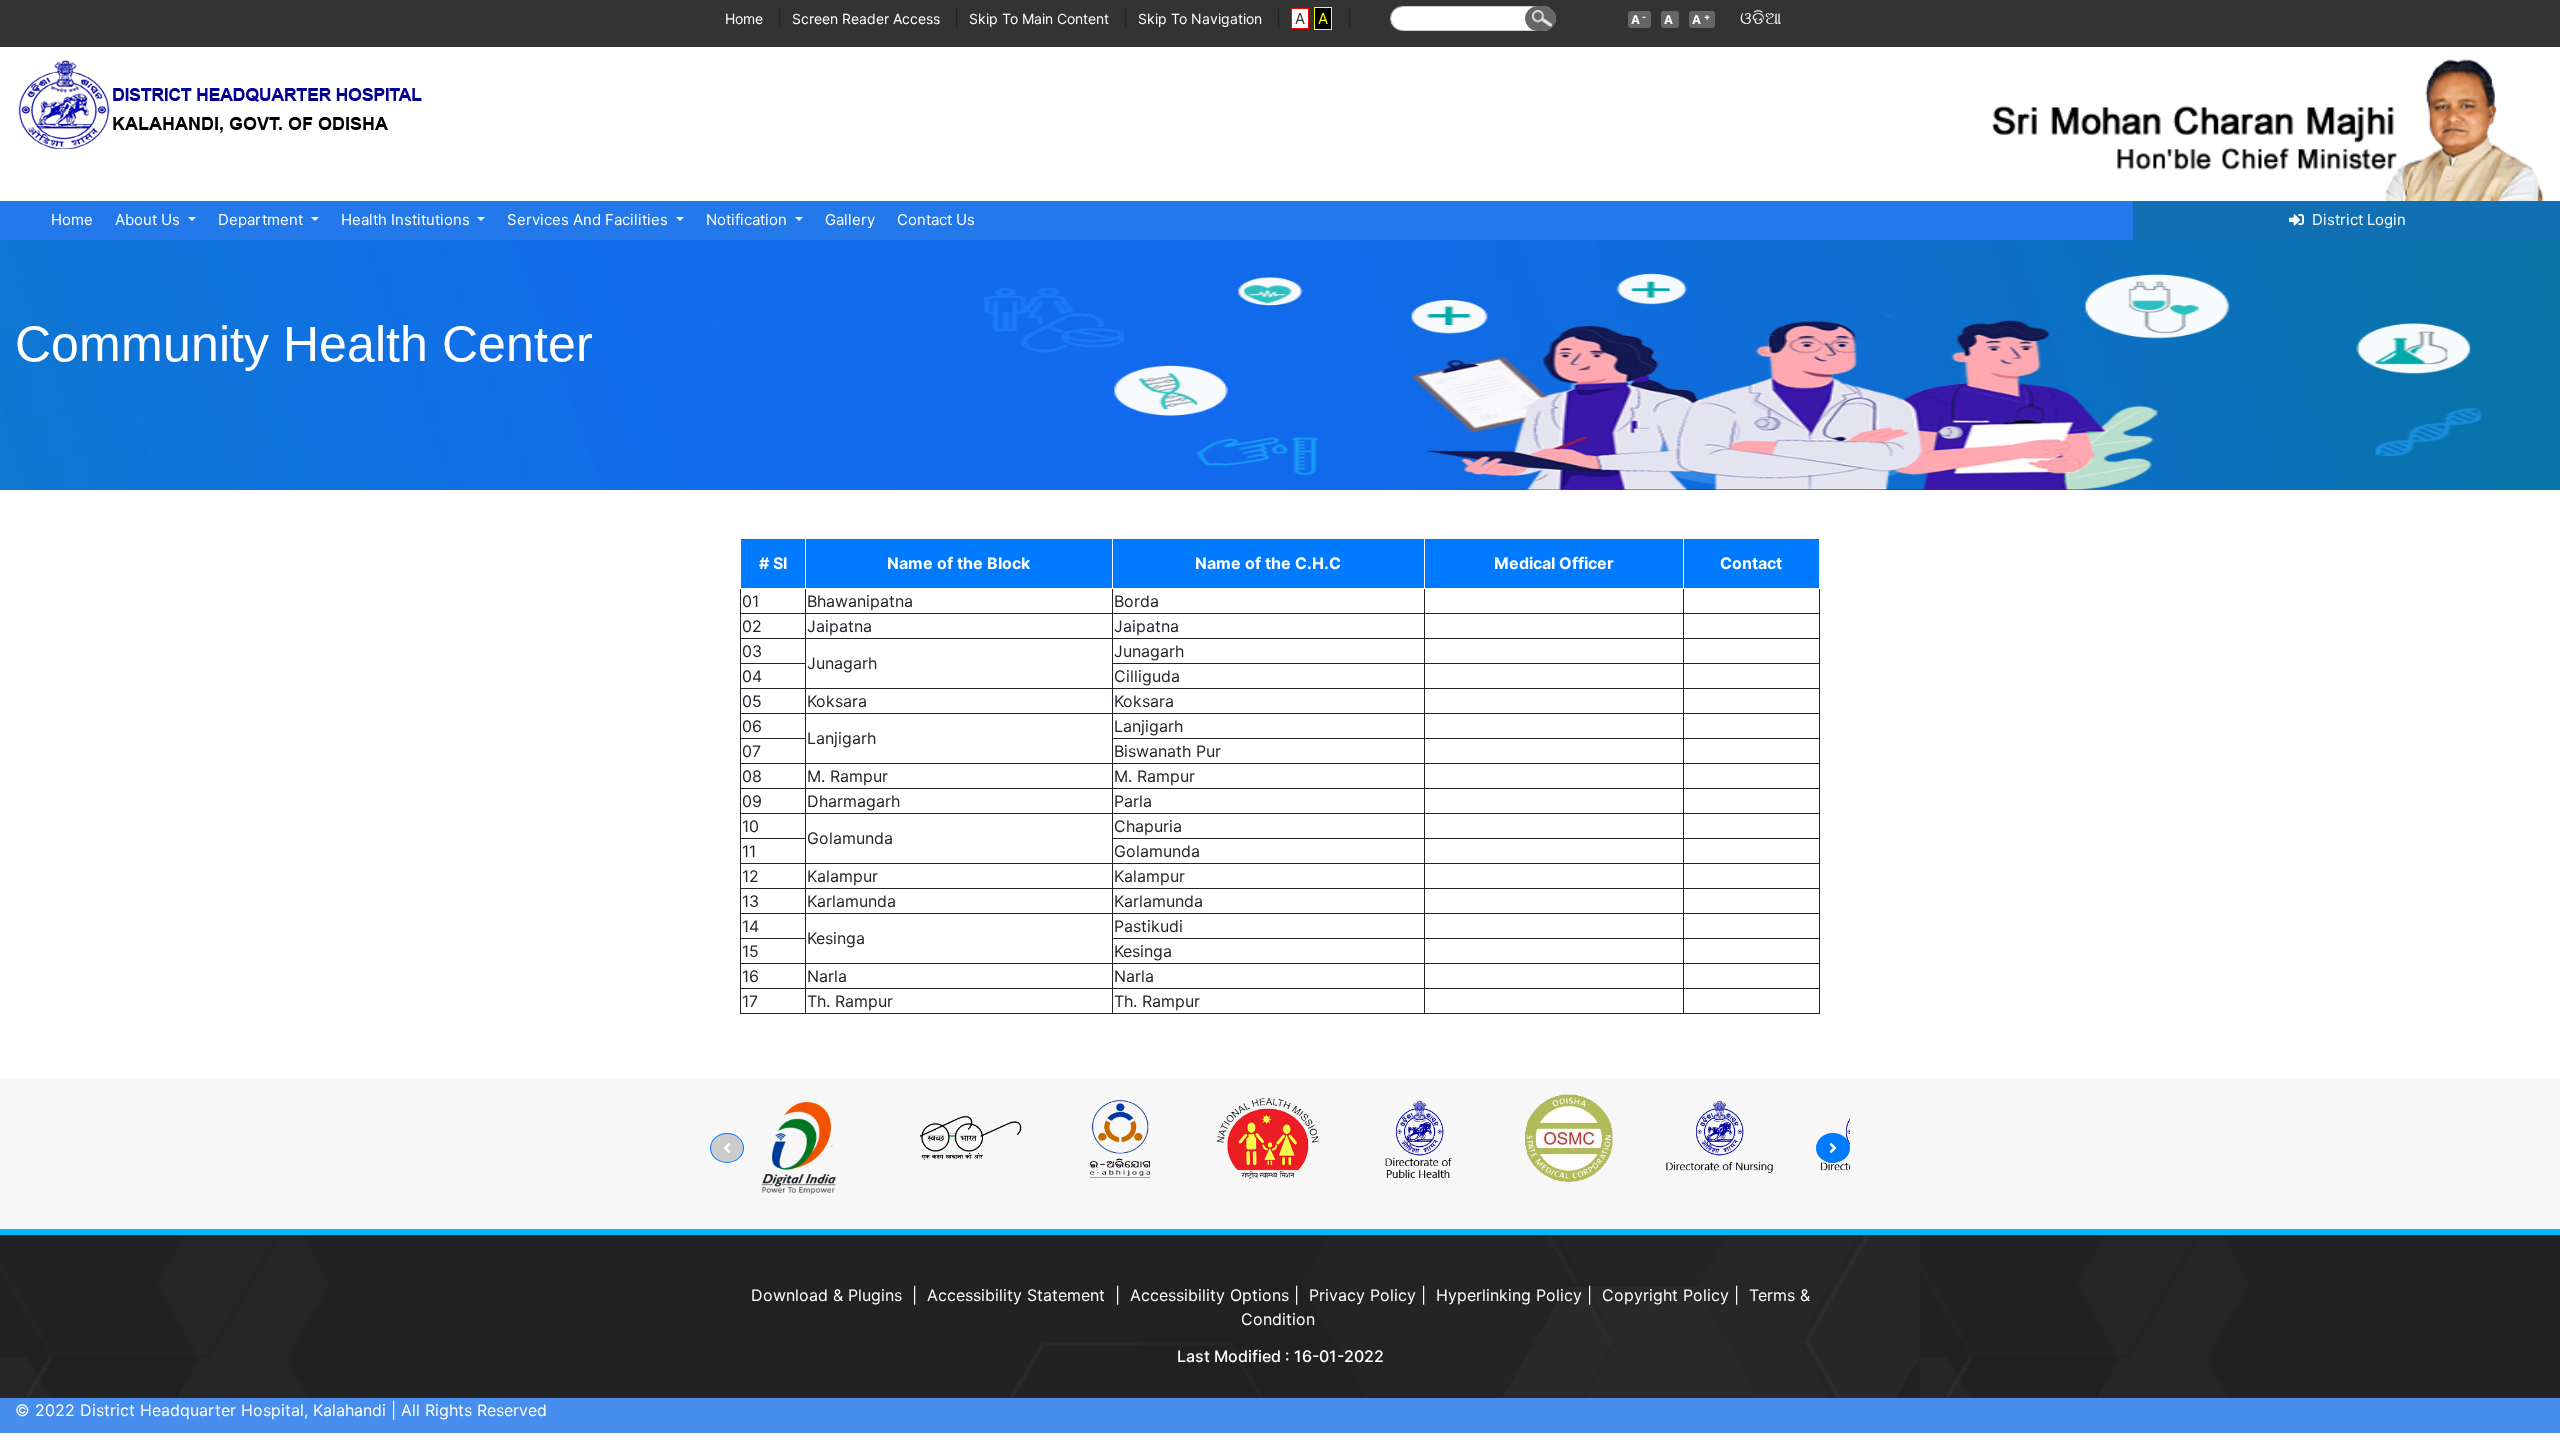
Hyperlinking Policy (1509, 1295)
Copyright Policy (1665, 1295)
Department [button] (262, 219)
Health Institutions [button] (407, 219)
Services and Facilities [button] (589, 219)
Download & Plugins (826, 1295)
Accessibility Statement (1016, 1295)
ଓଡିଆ (1760, 18)
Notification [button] (748, 219)
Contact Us (936, 219)
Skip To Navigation (1202, 18)
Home (746, 18)
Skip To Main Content (1041, 18)
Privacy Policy (1362, 1295)
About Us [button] (149, 219)
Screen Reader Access (868, 18)
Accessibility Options (1209, 1295)
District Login (2355, 219)
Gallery (850, 219)
